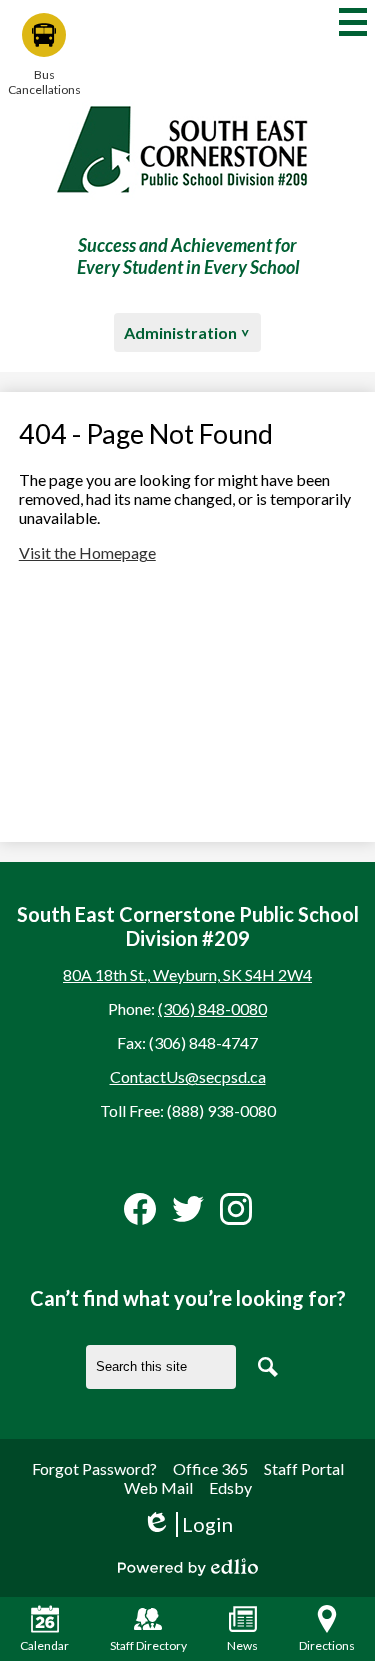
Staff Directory (148, 1645)
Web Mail (158, 1487)
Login (187, 1524)
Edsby (230, 1487)
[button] (187, 332)
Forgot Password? (94, 1468)
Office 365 (210, 1468)
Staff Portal (304, 1468)
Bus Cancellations (44, 82)
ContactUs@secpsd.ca (188, 1076)
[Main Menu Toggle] (353, 22)
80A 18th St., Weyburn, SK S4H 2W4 (187, 974)
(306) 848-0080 (212, 1008)
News (242, 1645)
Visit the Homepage (87, 552)
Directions (327, 1645)
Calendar (44, 1645)
